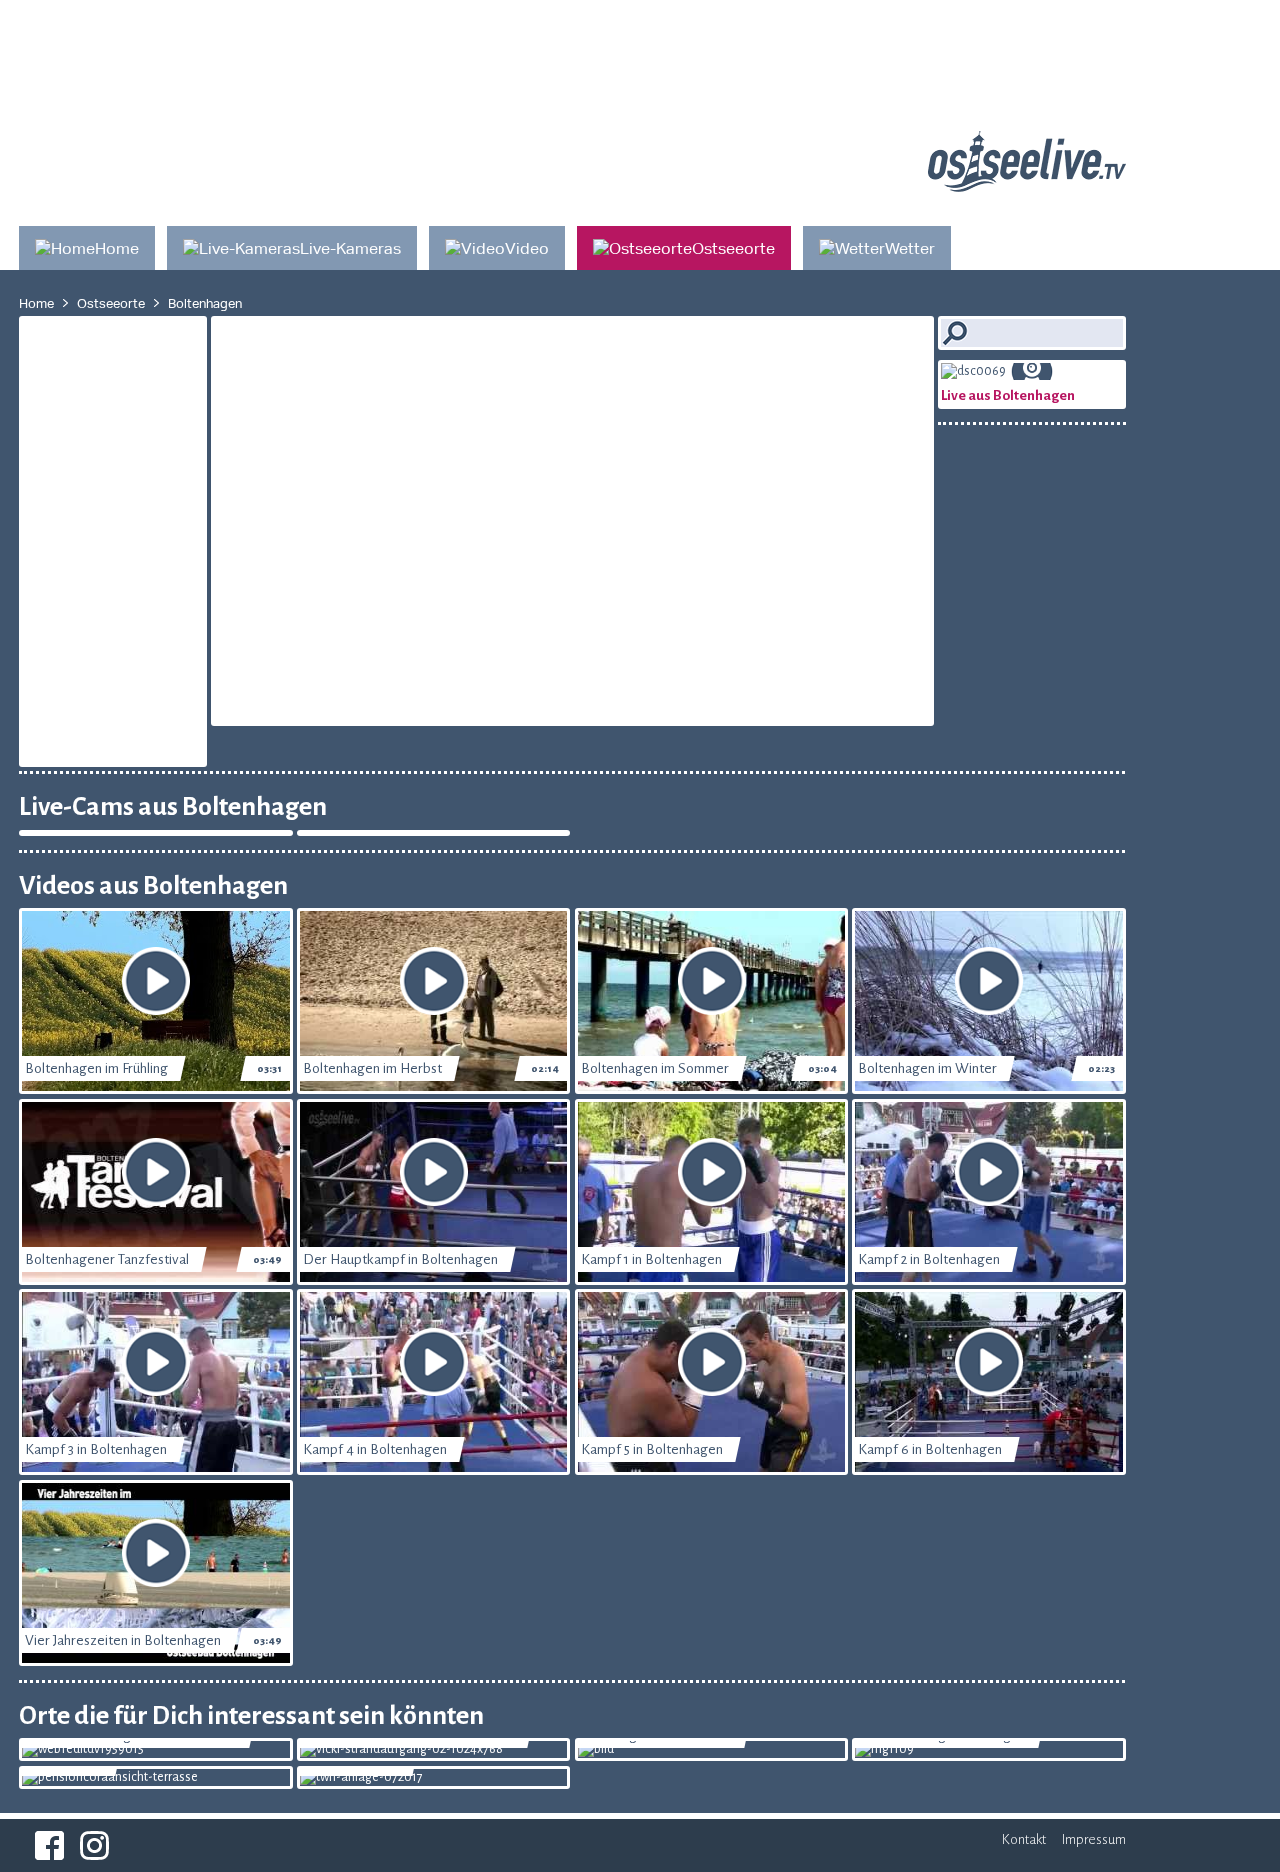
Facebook (49, 1845)
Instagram (94, 1845)
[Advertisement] (505, 45)
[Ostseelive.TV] (1027, 185)
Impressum (1094, 1839)
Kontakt (1024, 1839)
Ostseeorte (111, 303)
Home (36, 303)
